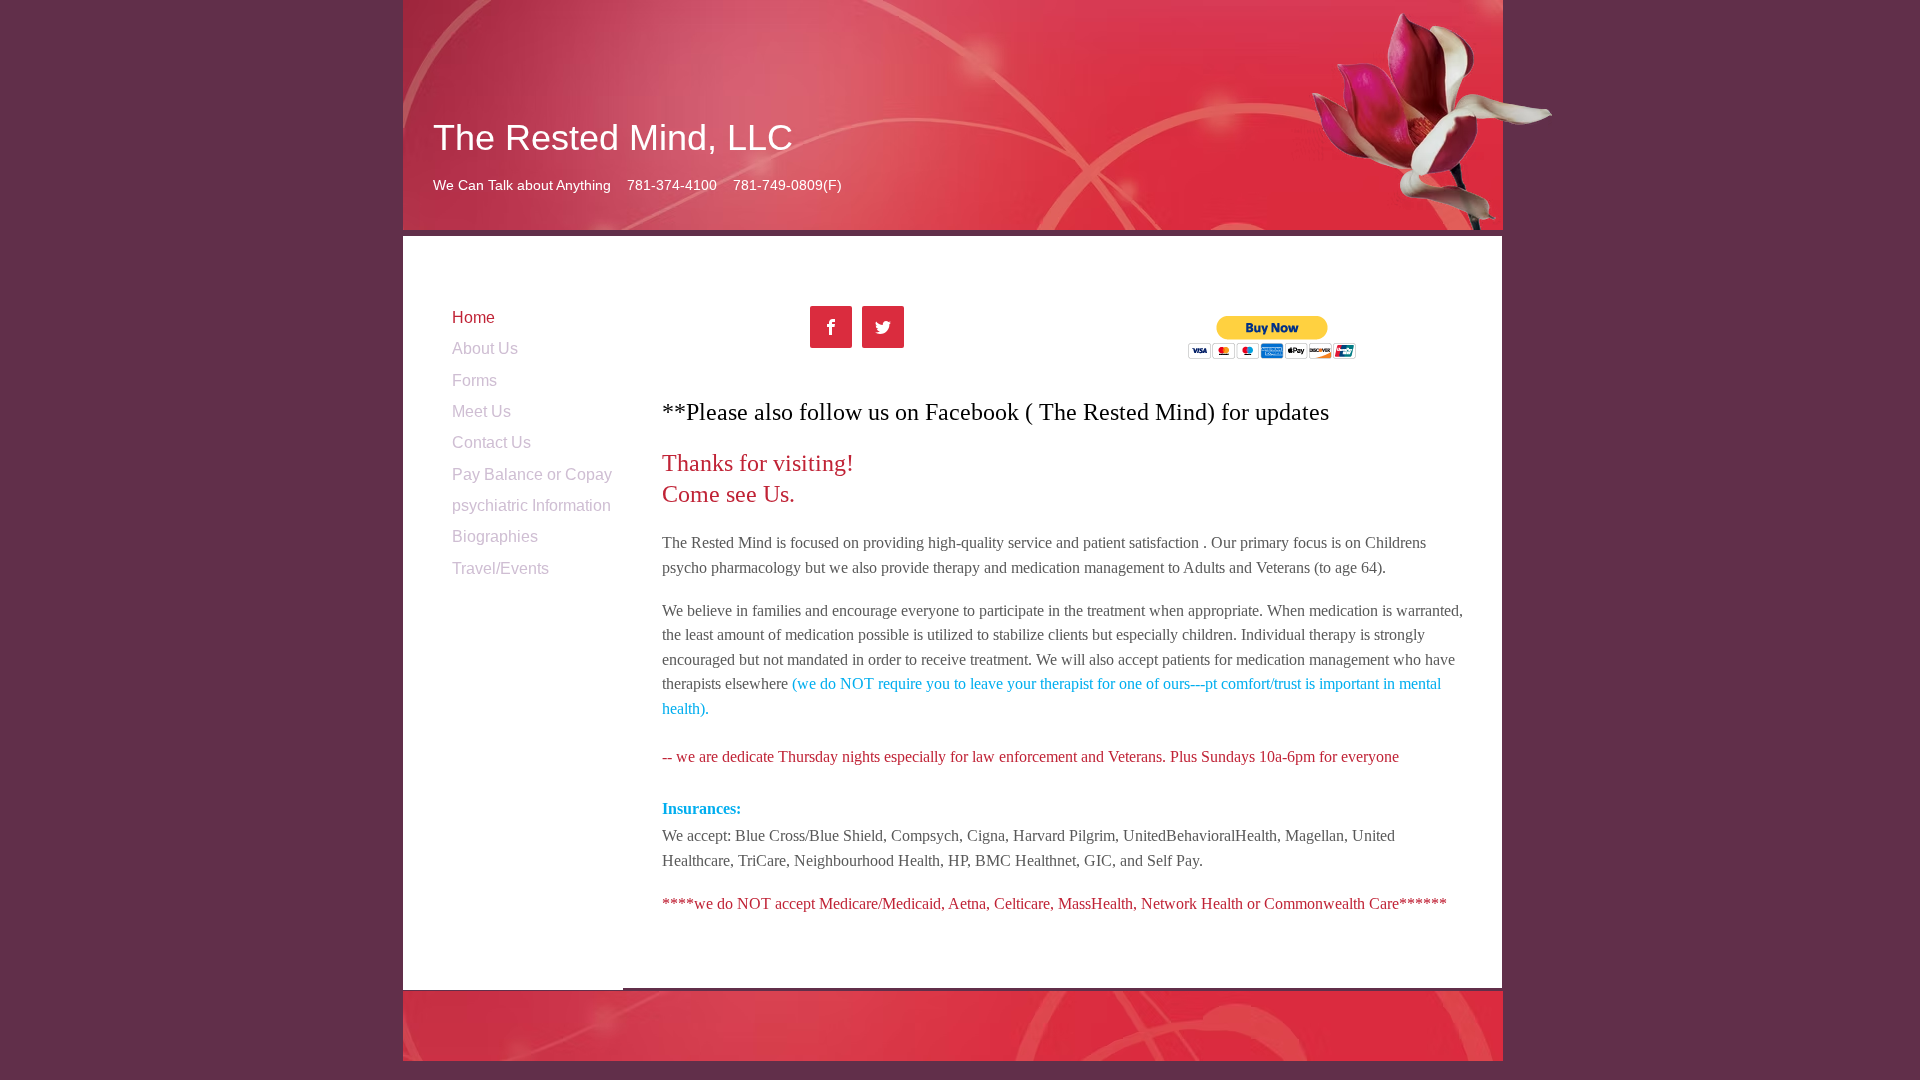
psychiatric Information (531, 505)
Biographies (495, 536)
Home (473, 317)
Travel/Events (500, 568)
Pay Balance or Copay (532, 474)
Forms (474, 380)
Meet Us (481, 411)
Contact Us (491, 442)
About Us (485, 348)
